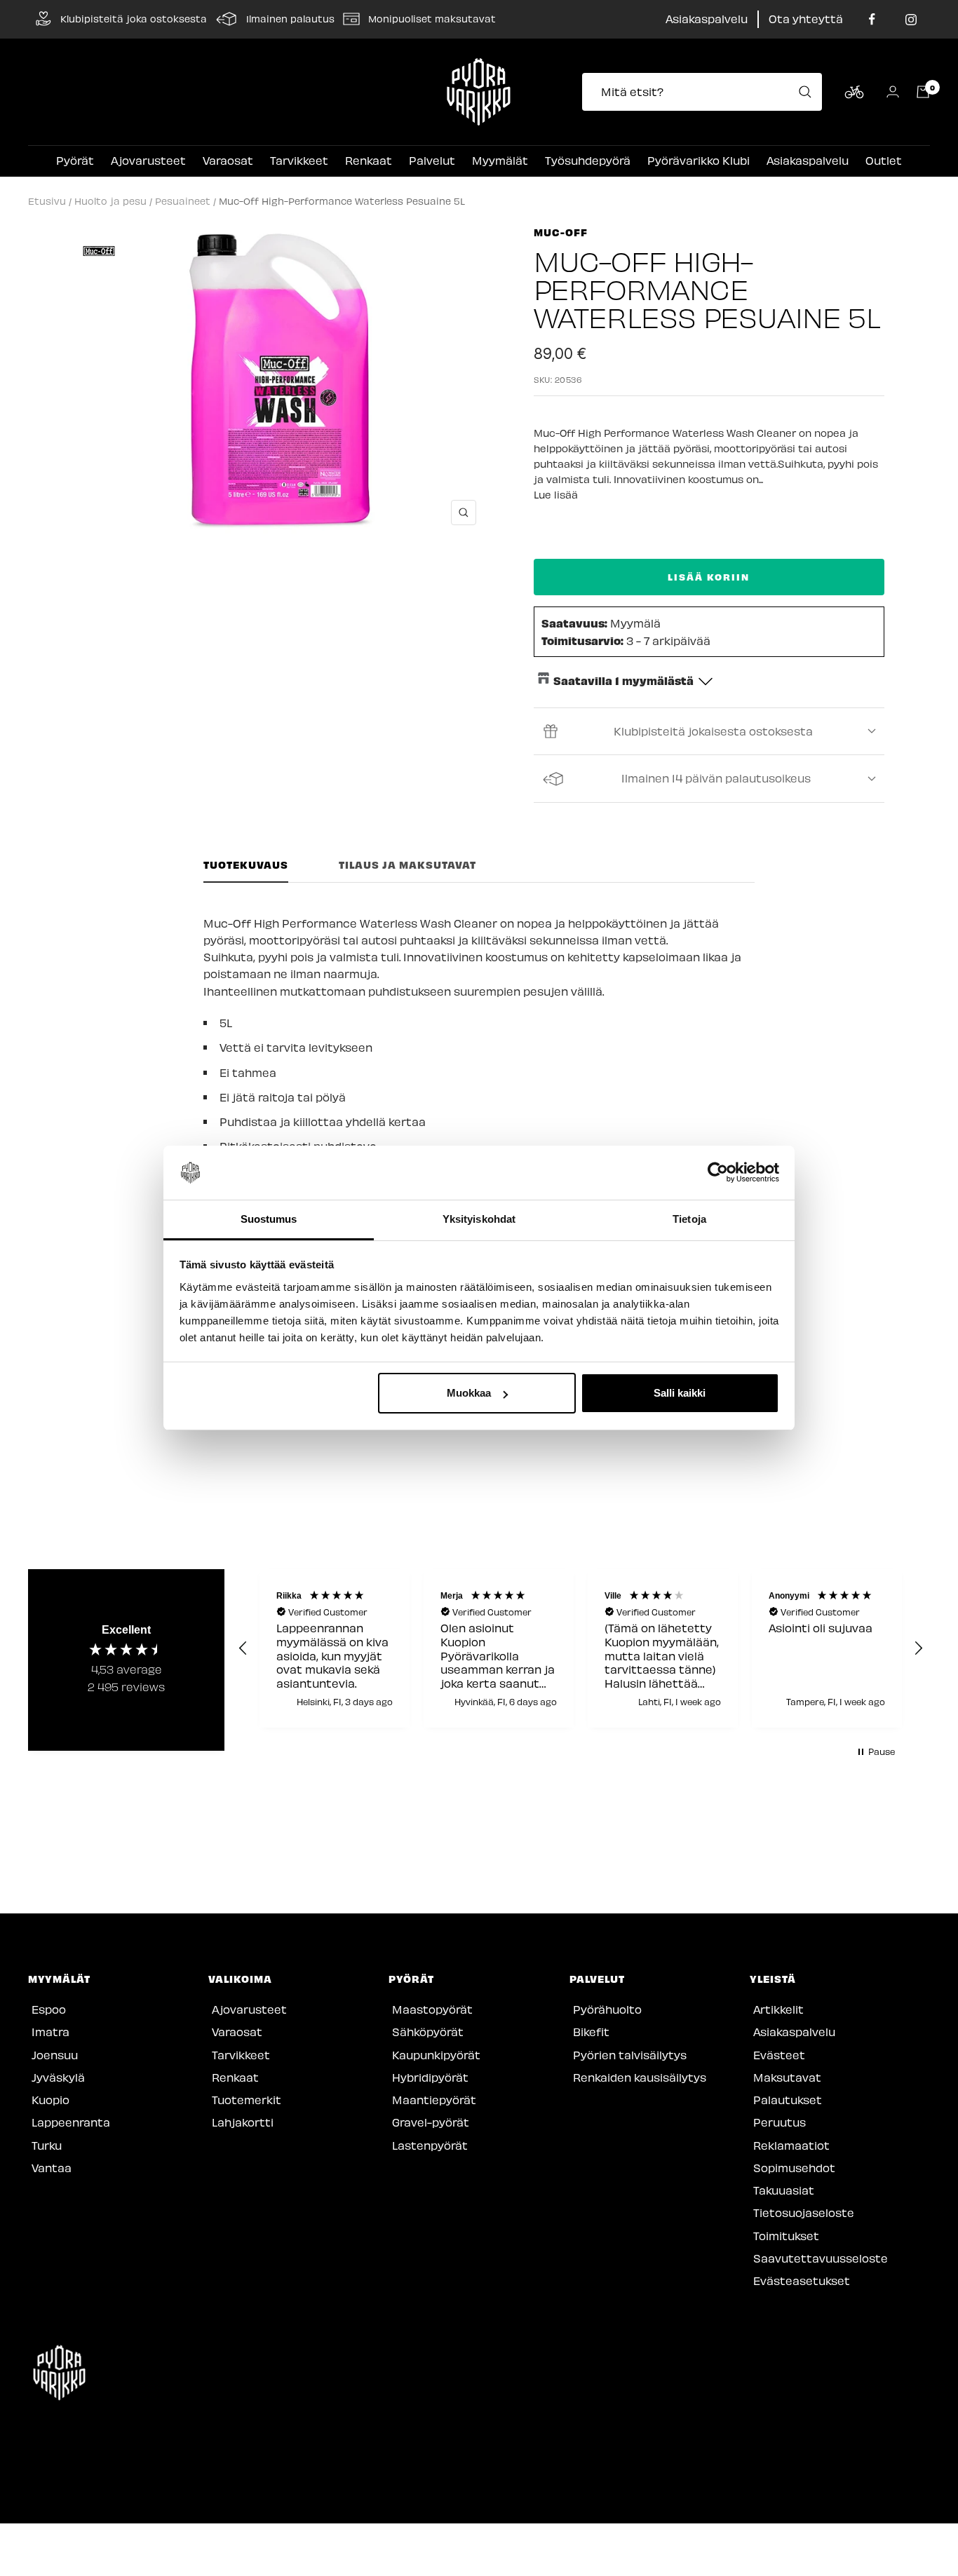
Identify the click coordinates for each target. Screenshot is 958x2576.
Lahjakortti (243, 2122)
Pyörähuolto (607, 2009)
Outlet (884, 160)
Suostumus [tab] (269, 1219)
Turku (47, 2145)
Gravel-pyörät (431, 2122)
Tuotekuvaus (246, 865)
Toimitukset (786, 2236)
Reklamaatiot (791, 2145)
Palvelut (432, 160)
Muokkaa (469, 1393)
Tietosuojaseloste (804, 2212)
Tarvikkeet (299, 160)
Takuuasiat (784, 2190)
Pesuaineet (183, 201)
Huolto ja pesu (110, 201)
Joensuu (55, 2055)
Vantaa (52, 2168)
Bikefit (591, 2032)
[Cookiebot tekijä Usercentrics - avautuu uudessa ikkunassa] (718, 1173)
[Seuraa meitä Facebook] (872, 19)
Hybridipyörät (430, 2077)
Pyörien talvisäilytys (630, 2055)
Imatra (50, 2032)
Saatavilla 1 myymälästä (623, 680)
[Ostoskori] (923, 92)
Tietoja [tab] (689, 1219)
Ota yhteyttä (806, 19)
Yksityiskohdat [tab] (479, 1219)
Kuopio (50, 2100)
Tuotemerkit (247, 2100)
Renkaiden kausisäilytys (640, 2077)
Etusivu (47, 201)
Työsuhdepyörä (588, 160)
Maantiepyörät (434, 2100)
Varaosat (228, 160)
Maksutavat (787, 2077)
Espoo (49, 2009)
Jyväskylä (58, 2077)
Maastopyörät (432, 2009)
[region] (581, 1648)
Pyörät (75, 160)
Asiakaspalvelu (707, 19)
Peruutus (780, 2122)
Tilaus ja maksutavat (407, 865)
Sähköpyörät (428, 2032)
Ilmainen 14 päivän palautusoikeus (716, 778)
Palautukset (788, 2100)
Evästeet (779, 2055)
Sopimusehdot (794, 2168)
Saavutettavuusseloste (821, 2258)
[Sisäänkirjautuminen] (893, 91)
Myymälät (500, 160)
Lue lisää (556, 495)
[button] (243, 1648)
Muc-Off (561, 232)
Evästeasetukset (802, 2280)
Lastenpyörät (430, 2145)
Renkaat (369, 160)
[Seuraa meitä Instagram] (911, 19)
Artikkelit (778, 2009)
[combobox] (706, 92)
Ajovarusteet (148, 160)
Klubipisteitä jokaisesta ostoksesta (713, 731)
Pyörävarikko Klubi (699, 160)
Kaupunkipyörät (436, 2055)
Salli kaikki (680, 1393)
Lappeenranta (71, 2122)
